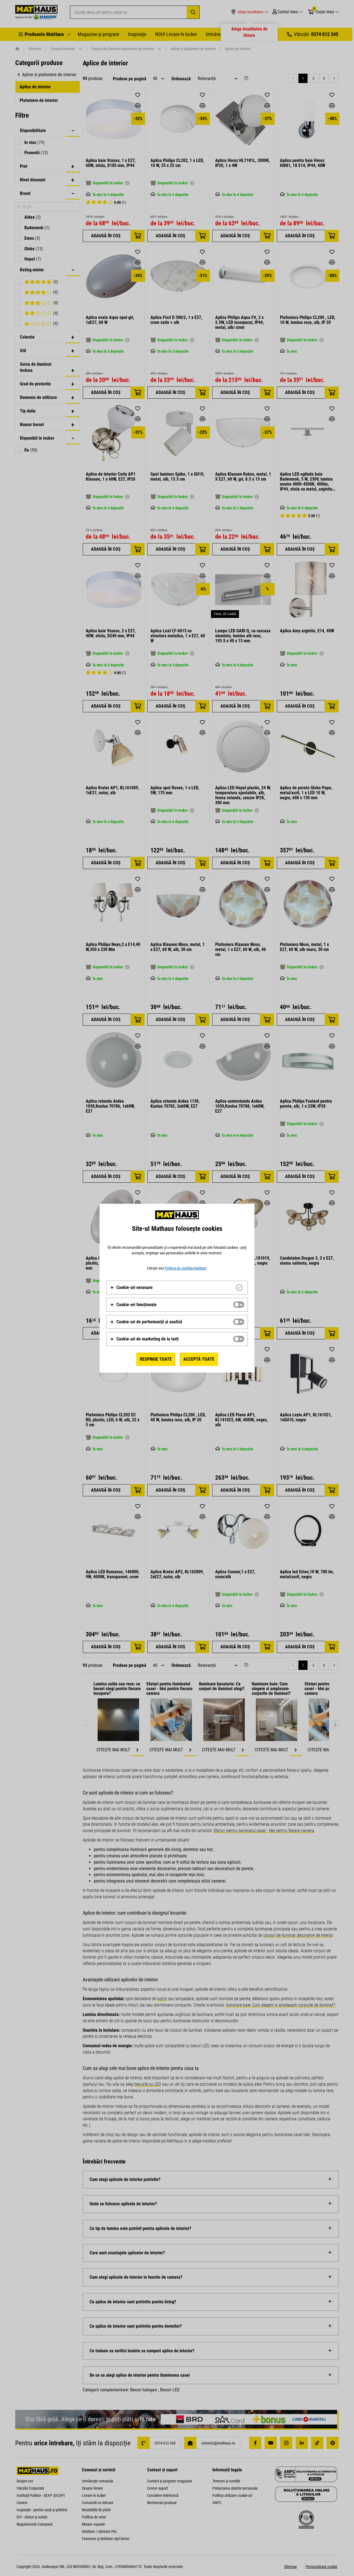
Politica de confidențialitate (185, 1268)
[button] (131, 1288)
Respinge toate (156, 1359)
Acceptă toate (199, 1359)
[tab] (177, 1288)
